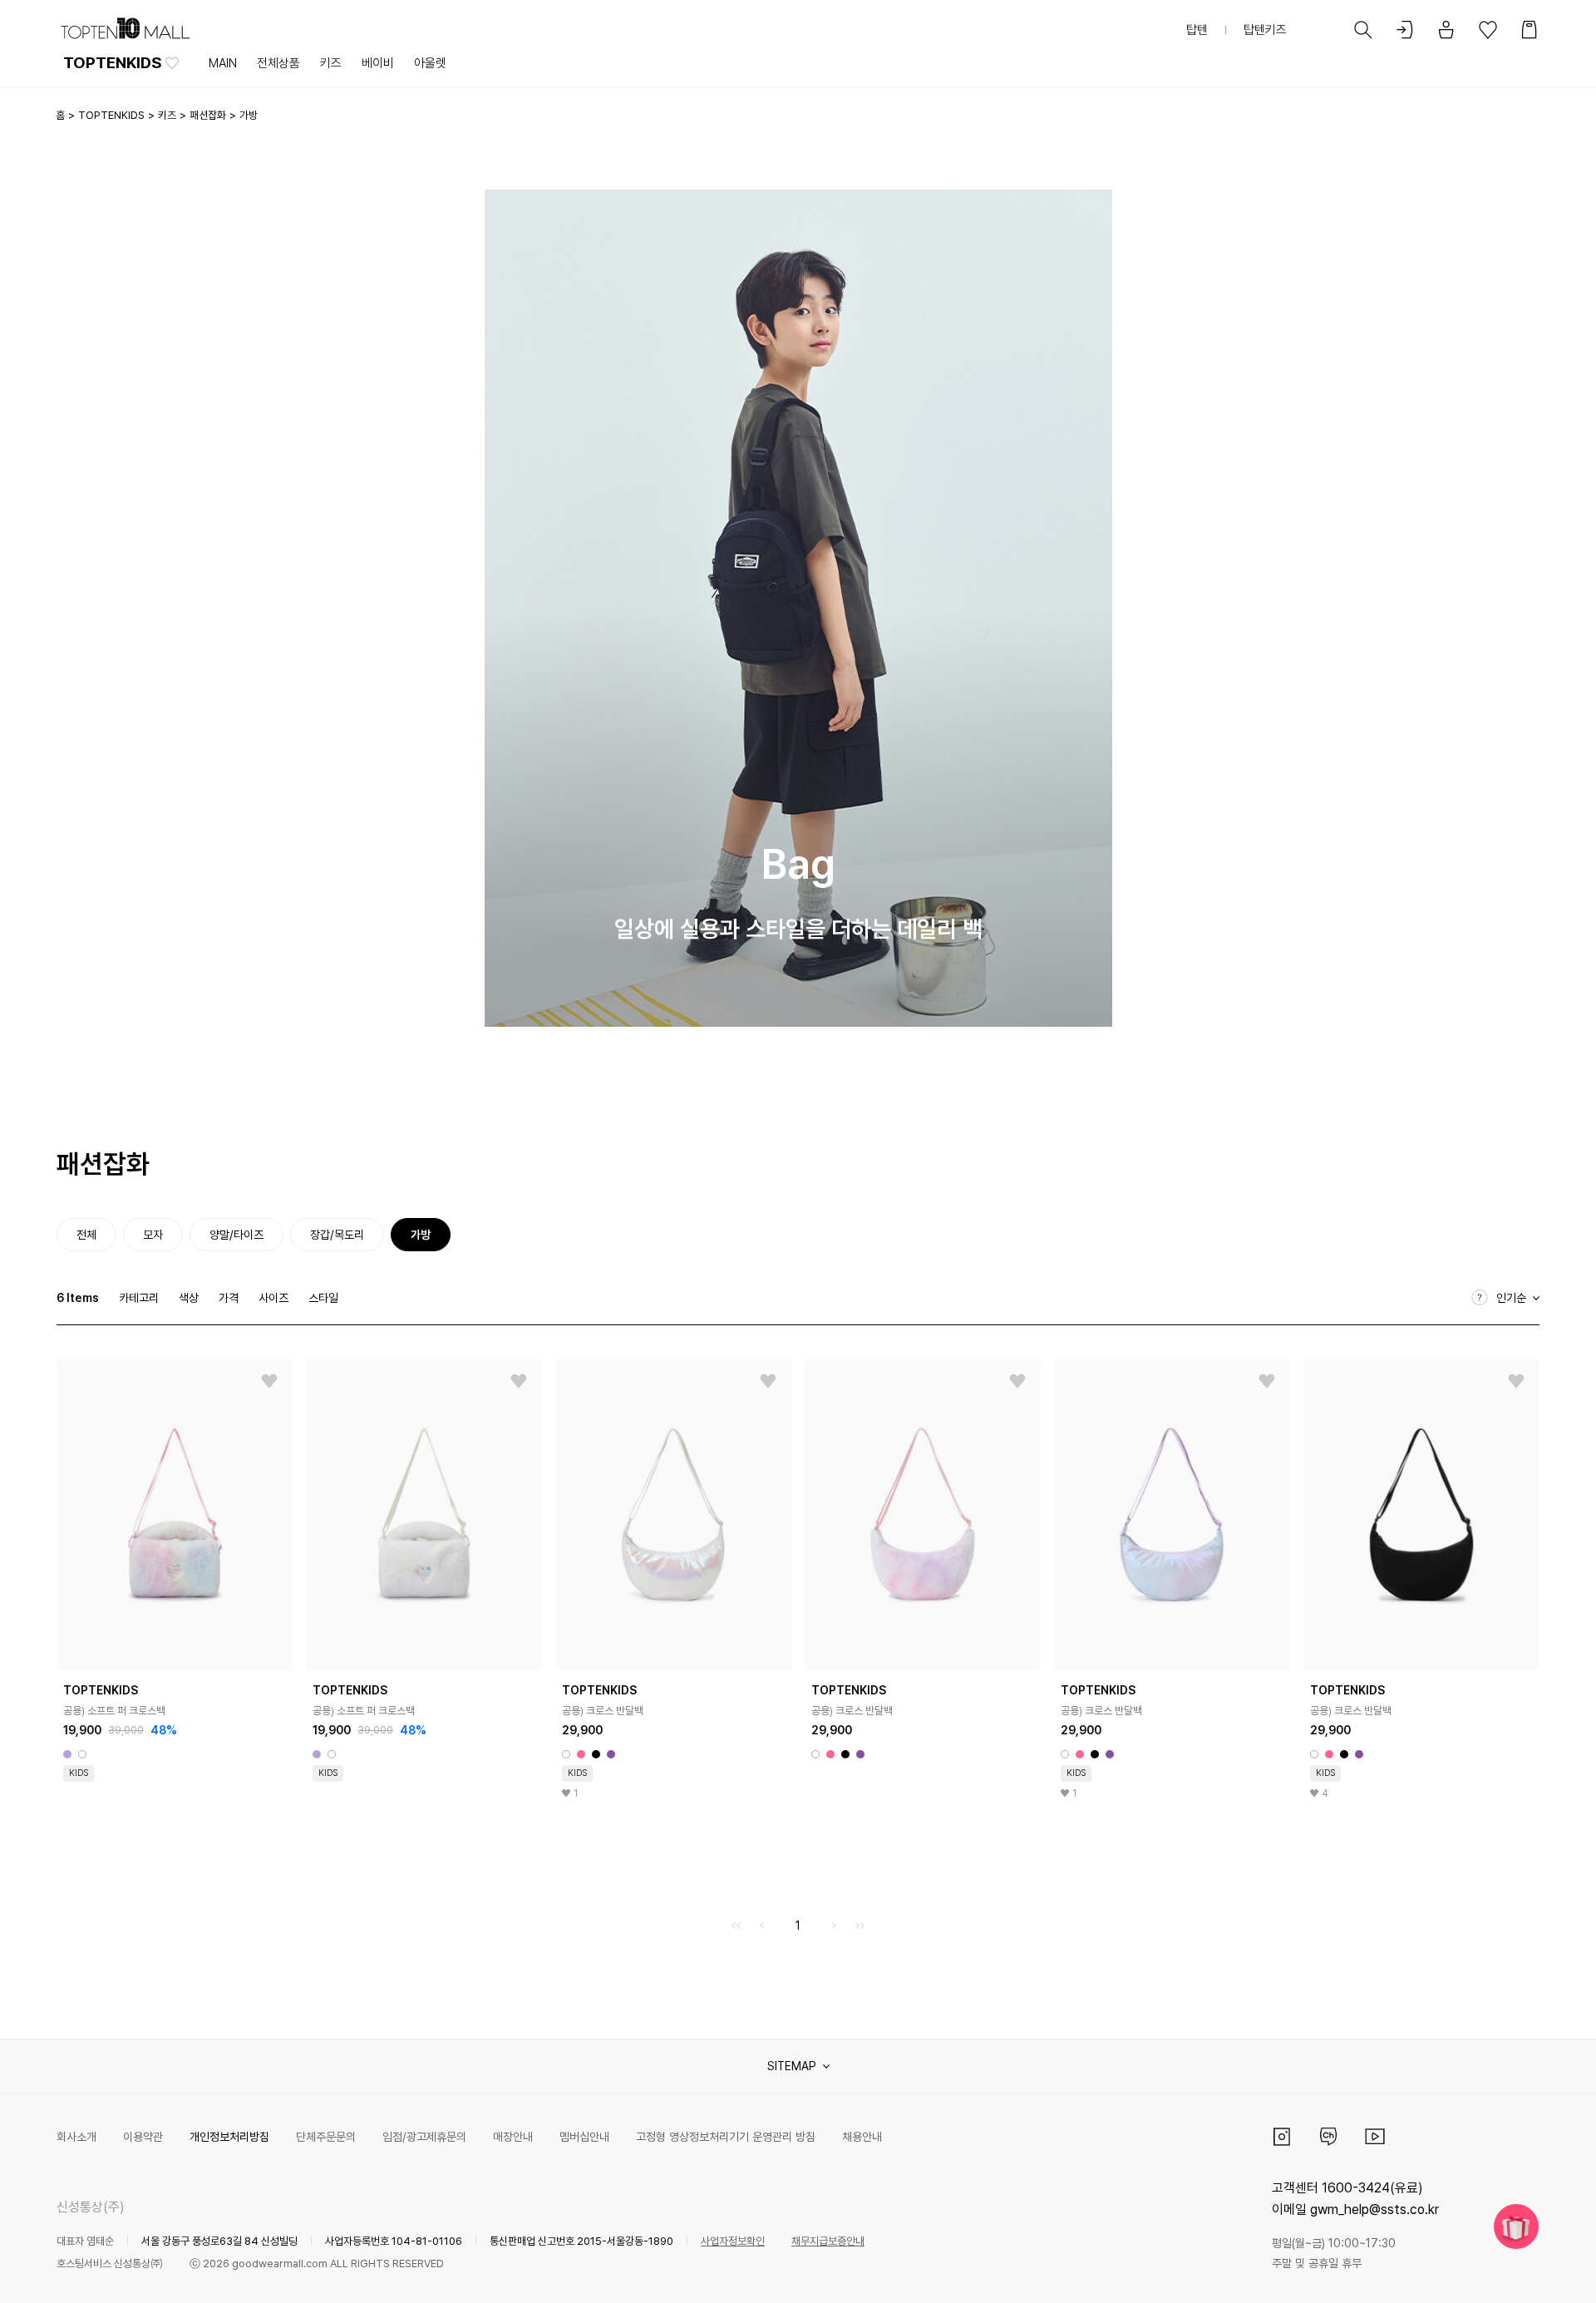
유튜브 (1375, 2137)
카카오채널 (1328, 2137)
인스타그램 (1282, 2137)
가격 (229, 1298)
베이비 (378, 63)
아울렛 (430, 63)
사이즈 (273, 1298)
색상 (189, 1298)
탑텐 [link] (1197, 30)
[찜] (269, 1382)
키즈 (331, 63)
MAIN (223, 63)
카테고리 (139, 1298)
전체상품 (278, 63)
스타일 (323, 1298)
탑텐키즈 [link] (1265, 30)
